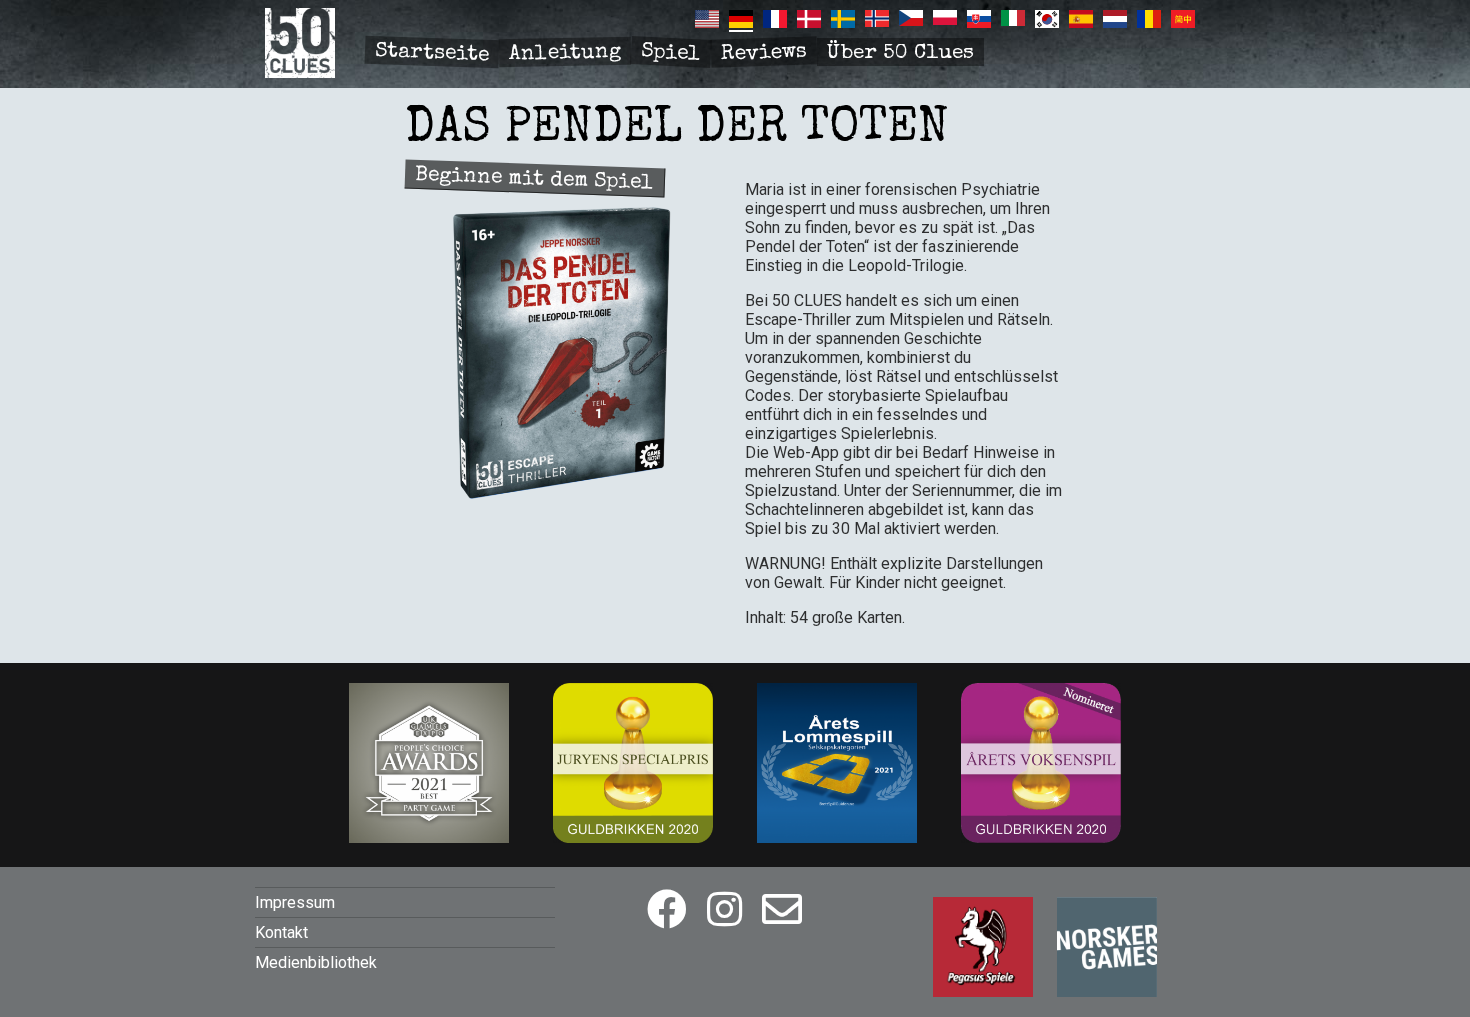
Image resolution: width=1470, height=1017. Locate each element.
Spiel (670, 53)
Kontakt (281, 932)
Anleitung (565, 53)
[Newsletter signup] (782, 910)
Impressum (295, 902)
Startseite (432, 53)
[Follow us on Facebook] (667, 910)
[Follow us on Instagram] (724, 910)
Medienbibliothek (316, 962)
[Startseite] (300, 72)
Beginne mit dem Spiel (535, 178)
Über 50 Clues (900, 53)
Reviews (764, 54)
